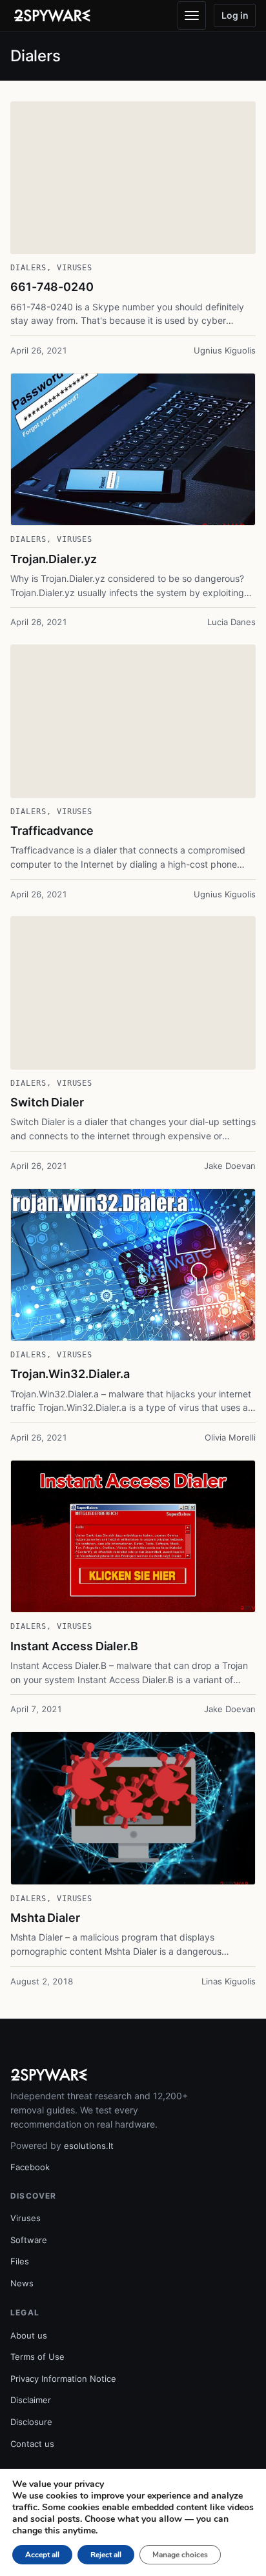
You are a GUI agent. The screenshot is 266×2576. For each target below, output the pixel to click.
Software (29, 2240)
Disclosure (31, 2422)
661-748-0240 (52, 287)
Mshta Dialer (45, 1918)
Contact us (32, 2444)
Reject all (106, 2555)
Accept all (42, 2555)
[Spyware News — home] (52, 15)
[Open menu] (192, 15)
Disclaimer (31, 2400)
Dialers (28, 268)
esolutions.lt (89, 2146)
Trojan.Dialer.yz (54, 559)
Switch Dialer (47, 1102)
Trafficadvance (52, 831)
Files (20, 2261)
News (22, 2283)
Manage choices (180, 2555)
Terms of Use (37, 2357)
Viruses (75, 268)
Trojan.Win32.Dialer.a (70, 1374)
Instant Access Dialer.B (74, 1646)
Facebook (30, 2167)
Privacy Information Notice (63, 2379)
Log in (235, 15)
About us (29, 2335)
